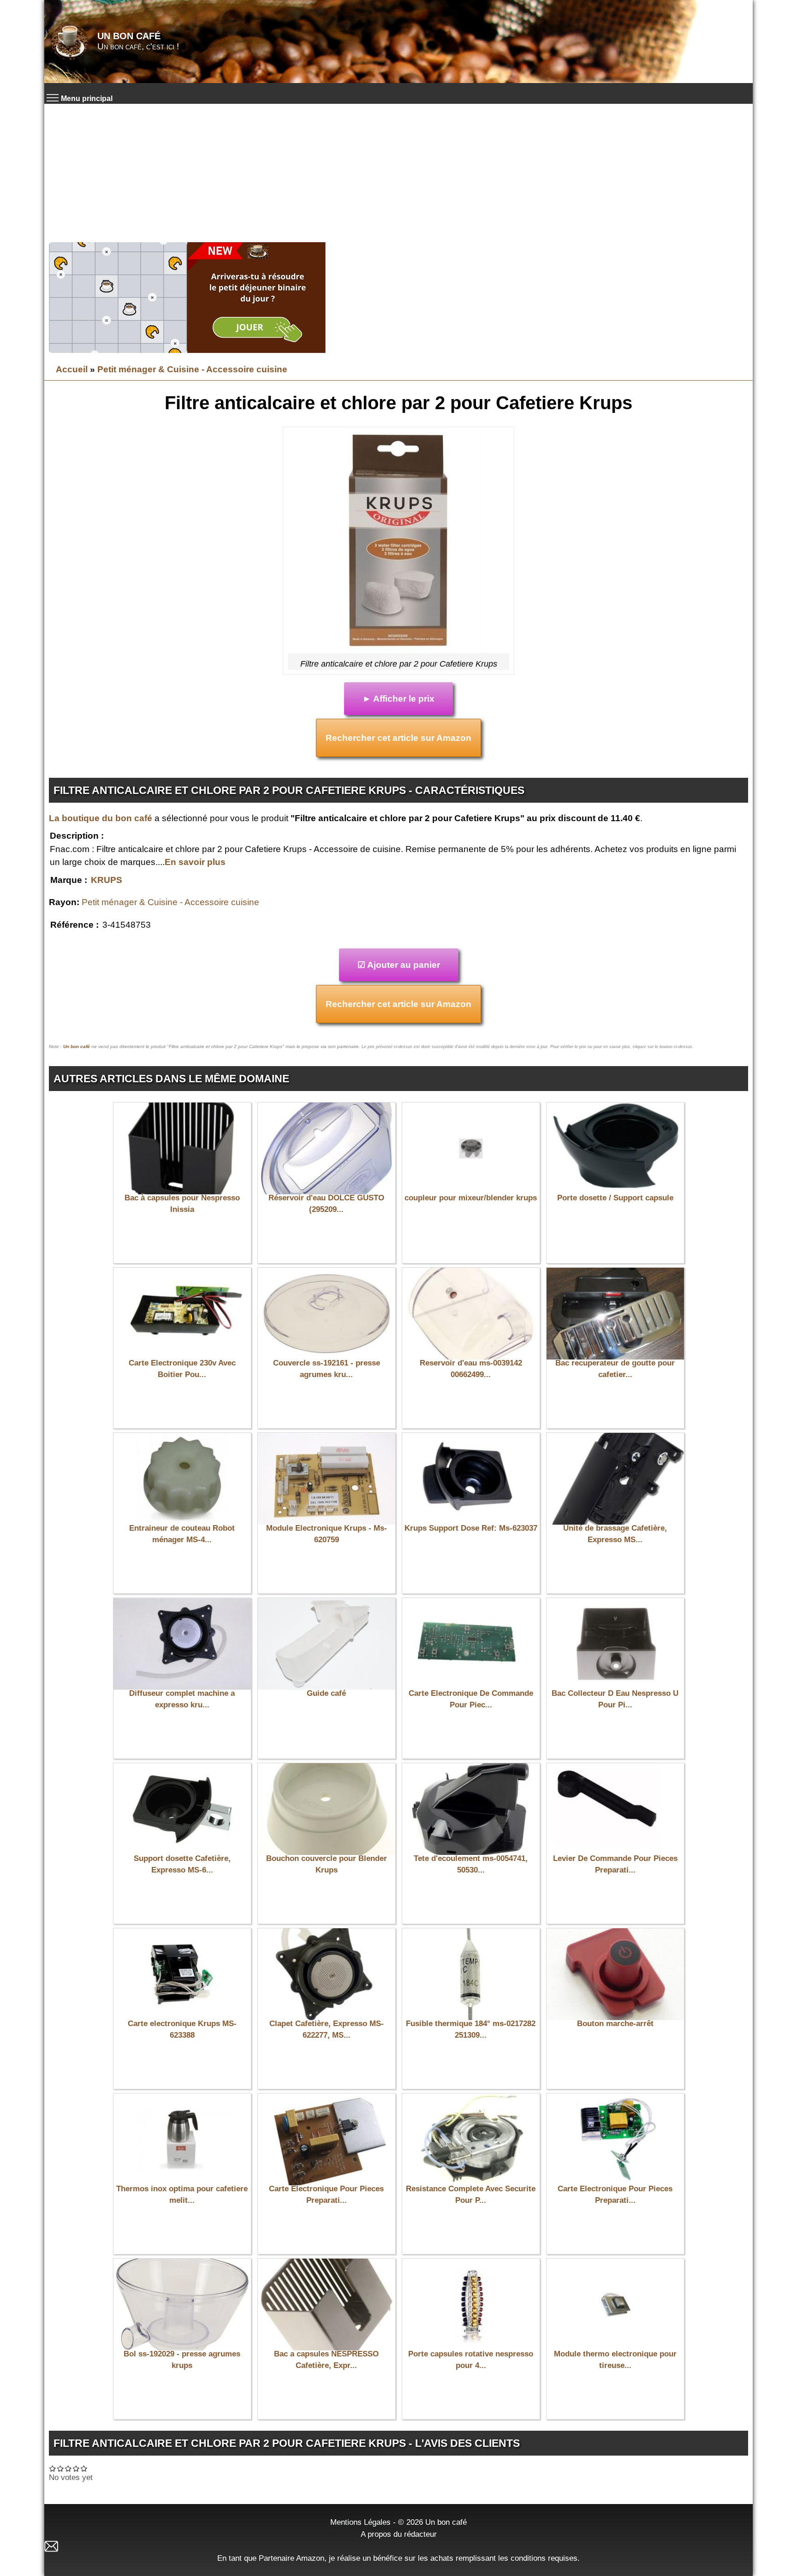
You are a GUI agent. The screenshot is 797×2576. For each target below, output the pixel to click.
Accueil (72, 369)
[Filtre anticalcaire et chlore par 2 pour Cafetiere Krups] (398, 543)
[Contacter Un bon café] (398, 2546)
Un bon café (129, 36)
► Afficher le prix (398, 699)
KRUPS (107, 880)
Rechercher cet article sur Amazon (398, 738)
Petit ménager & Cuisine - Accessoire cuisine (192, 369)
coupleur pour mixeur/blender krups (471, 1198)
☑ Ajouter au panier (399, 965)
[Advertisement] (398, 173)
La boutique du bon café (101, 818)
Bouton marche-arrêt (615, 2024)
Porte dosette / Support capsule (615, 1198)
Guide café (326, 1693)
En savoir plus (195, 862)
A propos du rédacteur (399, 2534)
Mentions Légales (360, 2522)
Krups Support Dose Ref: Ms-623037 (471, 1528)
